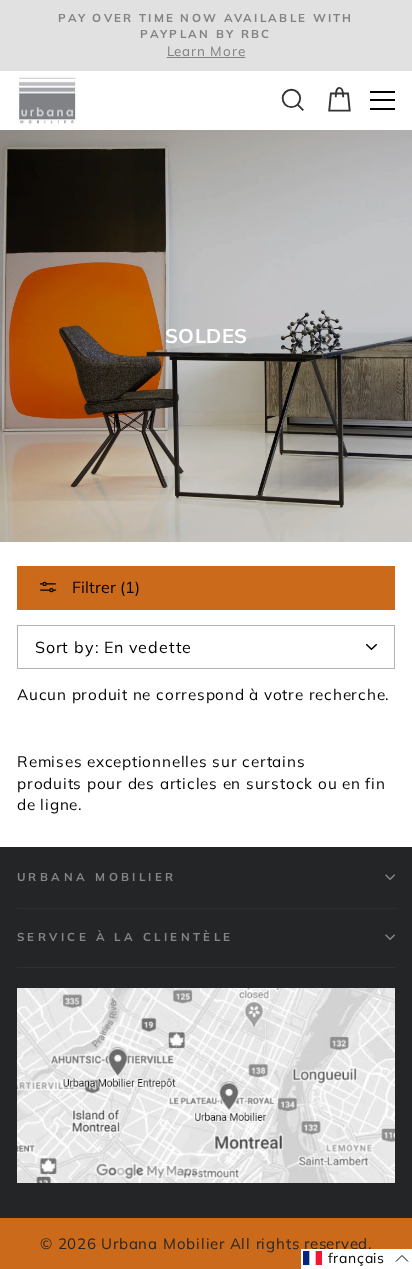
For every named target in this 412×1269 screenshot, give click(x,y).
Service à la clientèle (125, 936)
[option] (206, 35)
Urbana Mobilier (97, 876)
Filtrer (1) (104, 587)
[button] (356, 1259)
